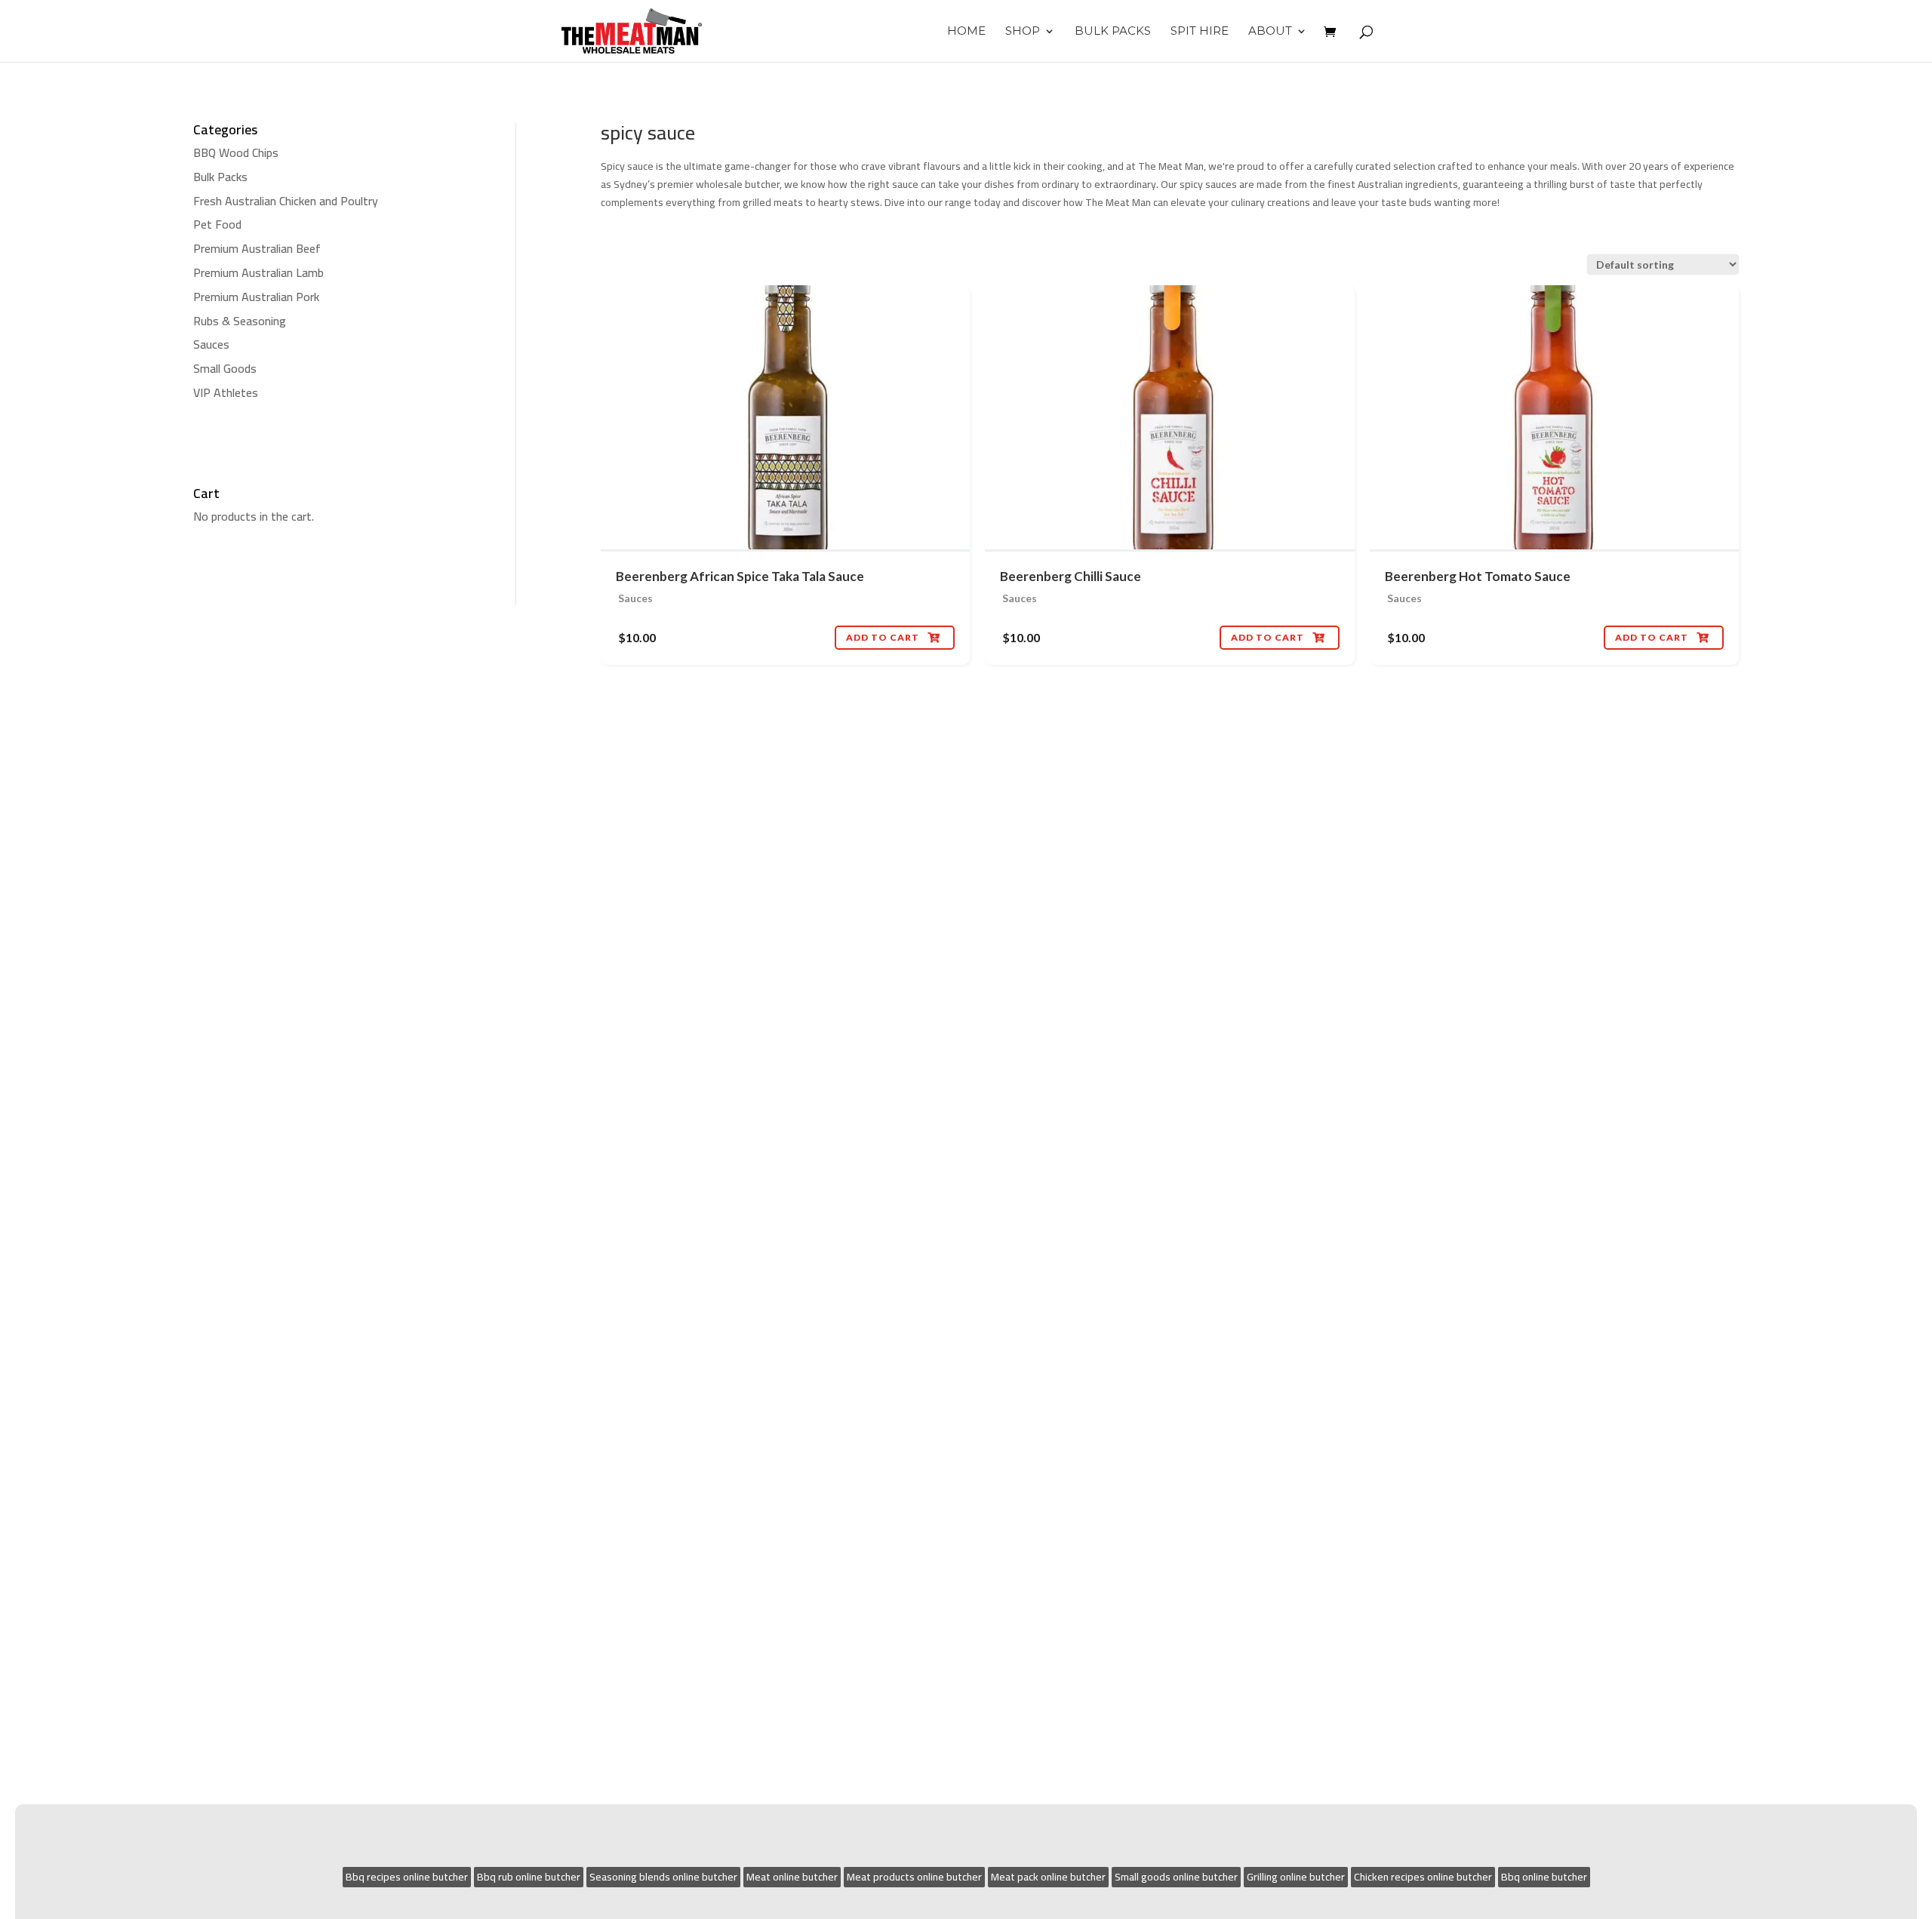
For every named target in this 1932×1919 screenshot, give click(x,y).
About (1270, 32)
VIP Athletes (226, 392)
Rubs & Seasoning (240, 321)
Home (966, 32)
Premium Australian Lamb (258, 272)
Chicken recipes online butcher (1423, 1877)
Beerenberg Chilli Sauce (1071, 576)
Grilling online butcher (1296, 1877)
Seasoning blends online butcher (663, 1877)
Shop (1023, 32)
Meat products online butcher (914, 1877)
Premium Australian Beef (257, 248)
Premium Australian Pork (256, 297)
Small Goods (225, 368)
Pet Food (217, 224)
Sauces (211, 344)
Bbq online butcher (1544, 1877)
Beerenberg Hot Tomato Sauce (1478, 576)
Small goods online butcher (1176, 1877)
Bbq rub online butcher (529, 1877)
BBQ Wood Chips (236, 152)
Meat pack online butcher (1048, 1877)
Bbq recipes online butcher (407, 1877)
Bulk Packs (1113, 32)
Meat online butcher (792, 1877)
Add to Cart (893, 637)
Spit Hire (1200, 32)
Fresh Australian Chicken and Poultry (286, 201)
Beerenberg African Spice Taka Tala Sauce (740, 576)
